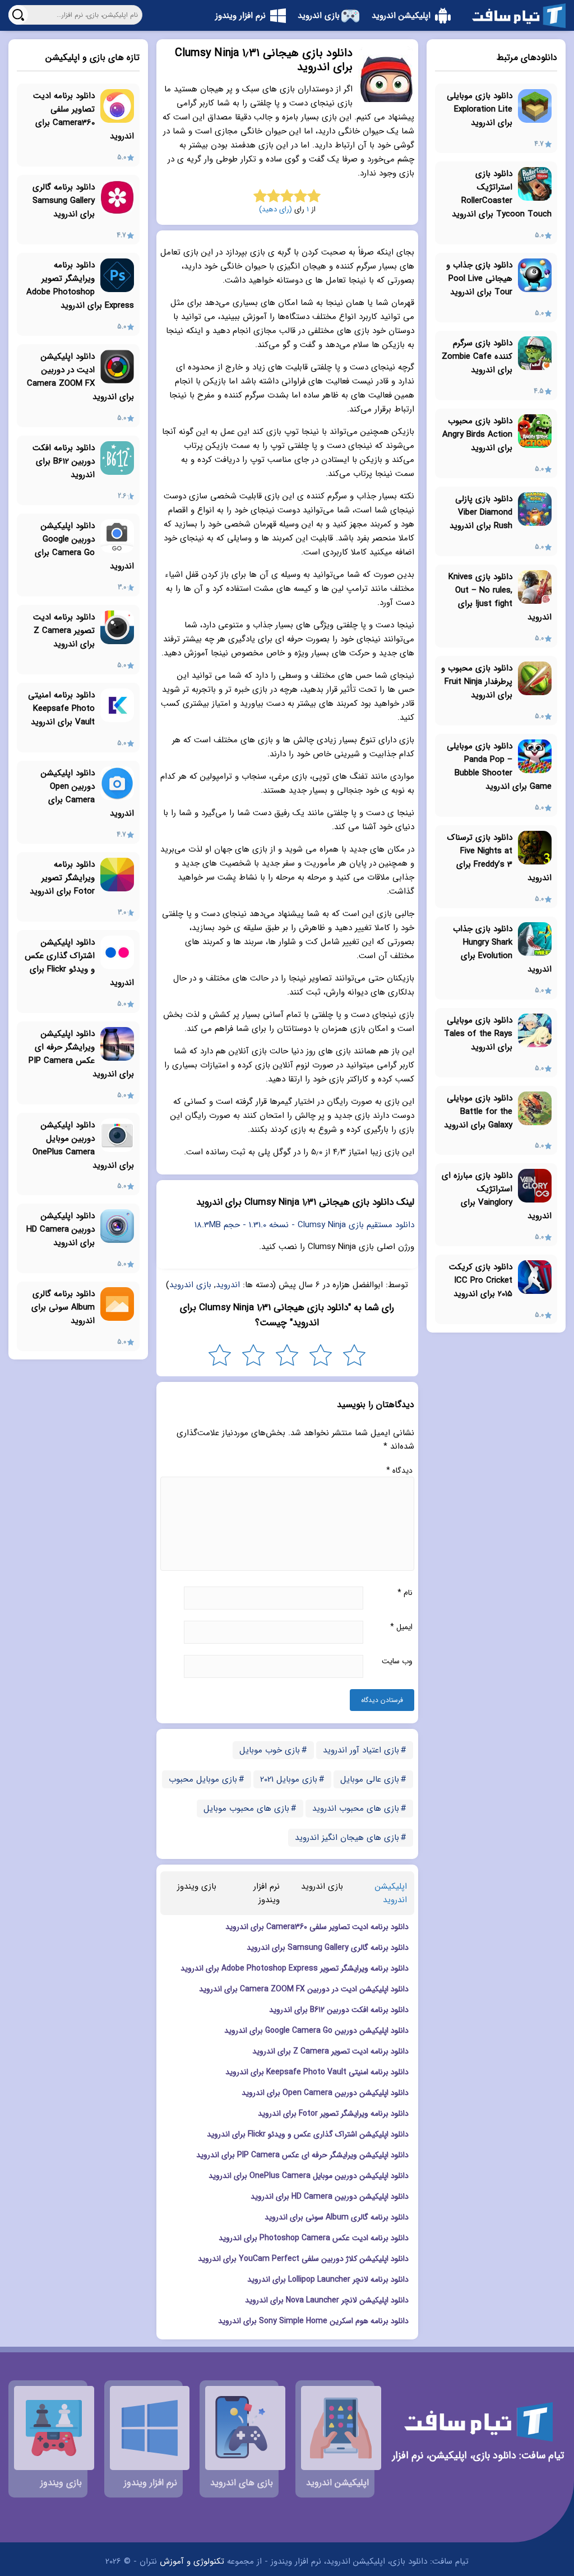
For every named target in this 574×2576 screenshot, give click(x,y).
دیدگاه (399, 1470)
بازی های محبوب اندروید (356, 1809)
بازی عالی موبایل (370, 1779)
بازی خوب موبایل (270, 1750)
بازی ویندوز (197, 1886)
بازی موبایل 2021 (289, 1779)
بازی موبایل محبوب (203, 1779)
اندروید (228, 1285)
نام (405, 1593)
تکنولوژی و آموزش (192, 2561)
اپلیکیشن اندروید (391, 1893)
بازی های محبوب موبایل (246, 1809)
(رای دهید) (276, 209)
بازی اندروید (190, 1285)
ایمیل (401, 1627)
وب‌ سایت (397, 1661)
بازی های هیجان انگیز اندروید (347, 1838)
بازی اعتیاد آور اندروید (361, 1750)
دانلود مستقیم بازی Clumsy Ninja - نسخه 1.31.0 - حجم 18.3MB (304, 1225)
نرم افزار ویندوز (267, 1893)
